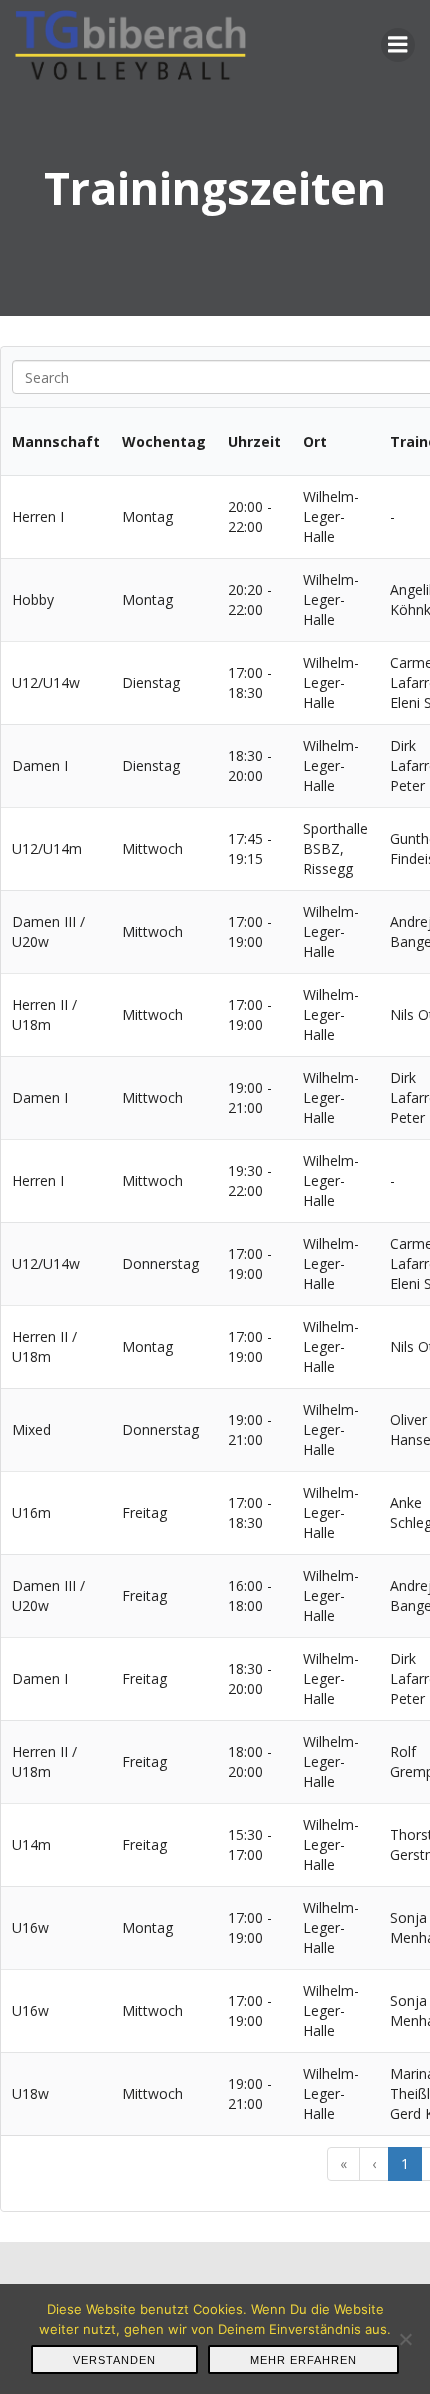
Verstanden (114, 2360)
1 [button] (405, 2163)
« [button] (343, 2163)
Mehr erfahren (303, 2360)
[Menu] (398, 45)
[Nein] (405, 2339)
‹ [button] (374, 2163)
